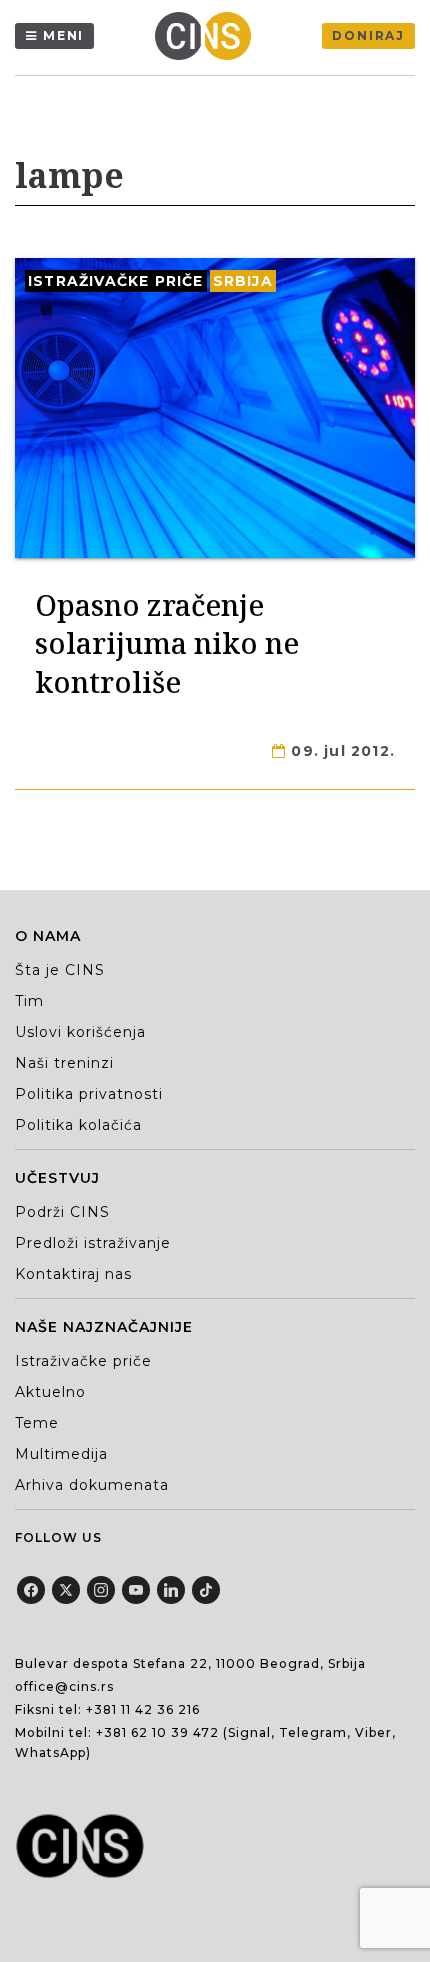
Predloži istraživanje (93, 1243)
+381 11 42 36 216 (143, 1709)
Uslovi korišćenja (80, 1032)
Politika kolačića (78, 1125)
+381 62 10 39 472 (157, 1732)
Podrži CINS (62, 1212)
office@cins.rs (64, 1686)
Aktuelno (50, 1392)
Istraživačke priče (116, 281)
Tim (29, 1001)
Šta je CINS (60, 970)
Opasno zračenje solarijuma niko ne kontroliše (167, 643)
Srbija (243, 281)
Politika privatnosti (89, 1094)
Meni (63, 35)
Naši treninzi (64, 1063)
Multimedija (61, 1454)
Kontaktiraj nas (73, 1274)
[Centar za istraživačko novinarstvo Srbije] (208, 36)
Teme (37, 1423)
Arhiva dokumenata (92, 1485)
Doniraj (368, 35)
